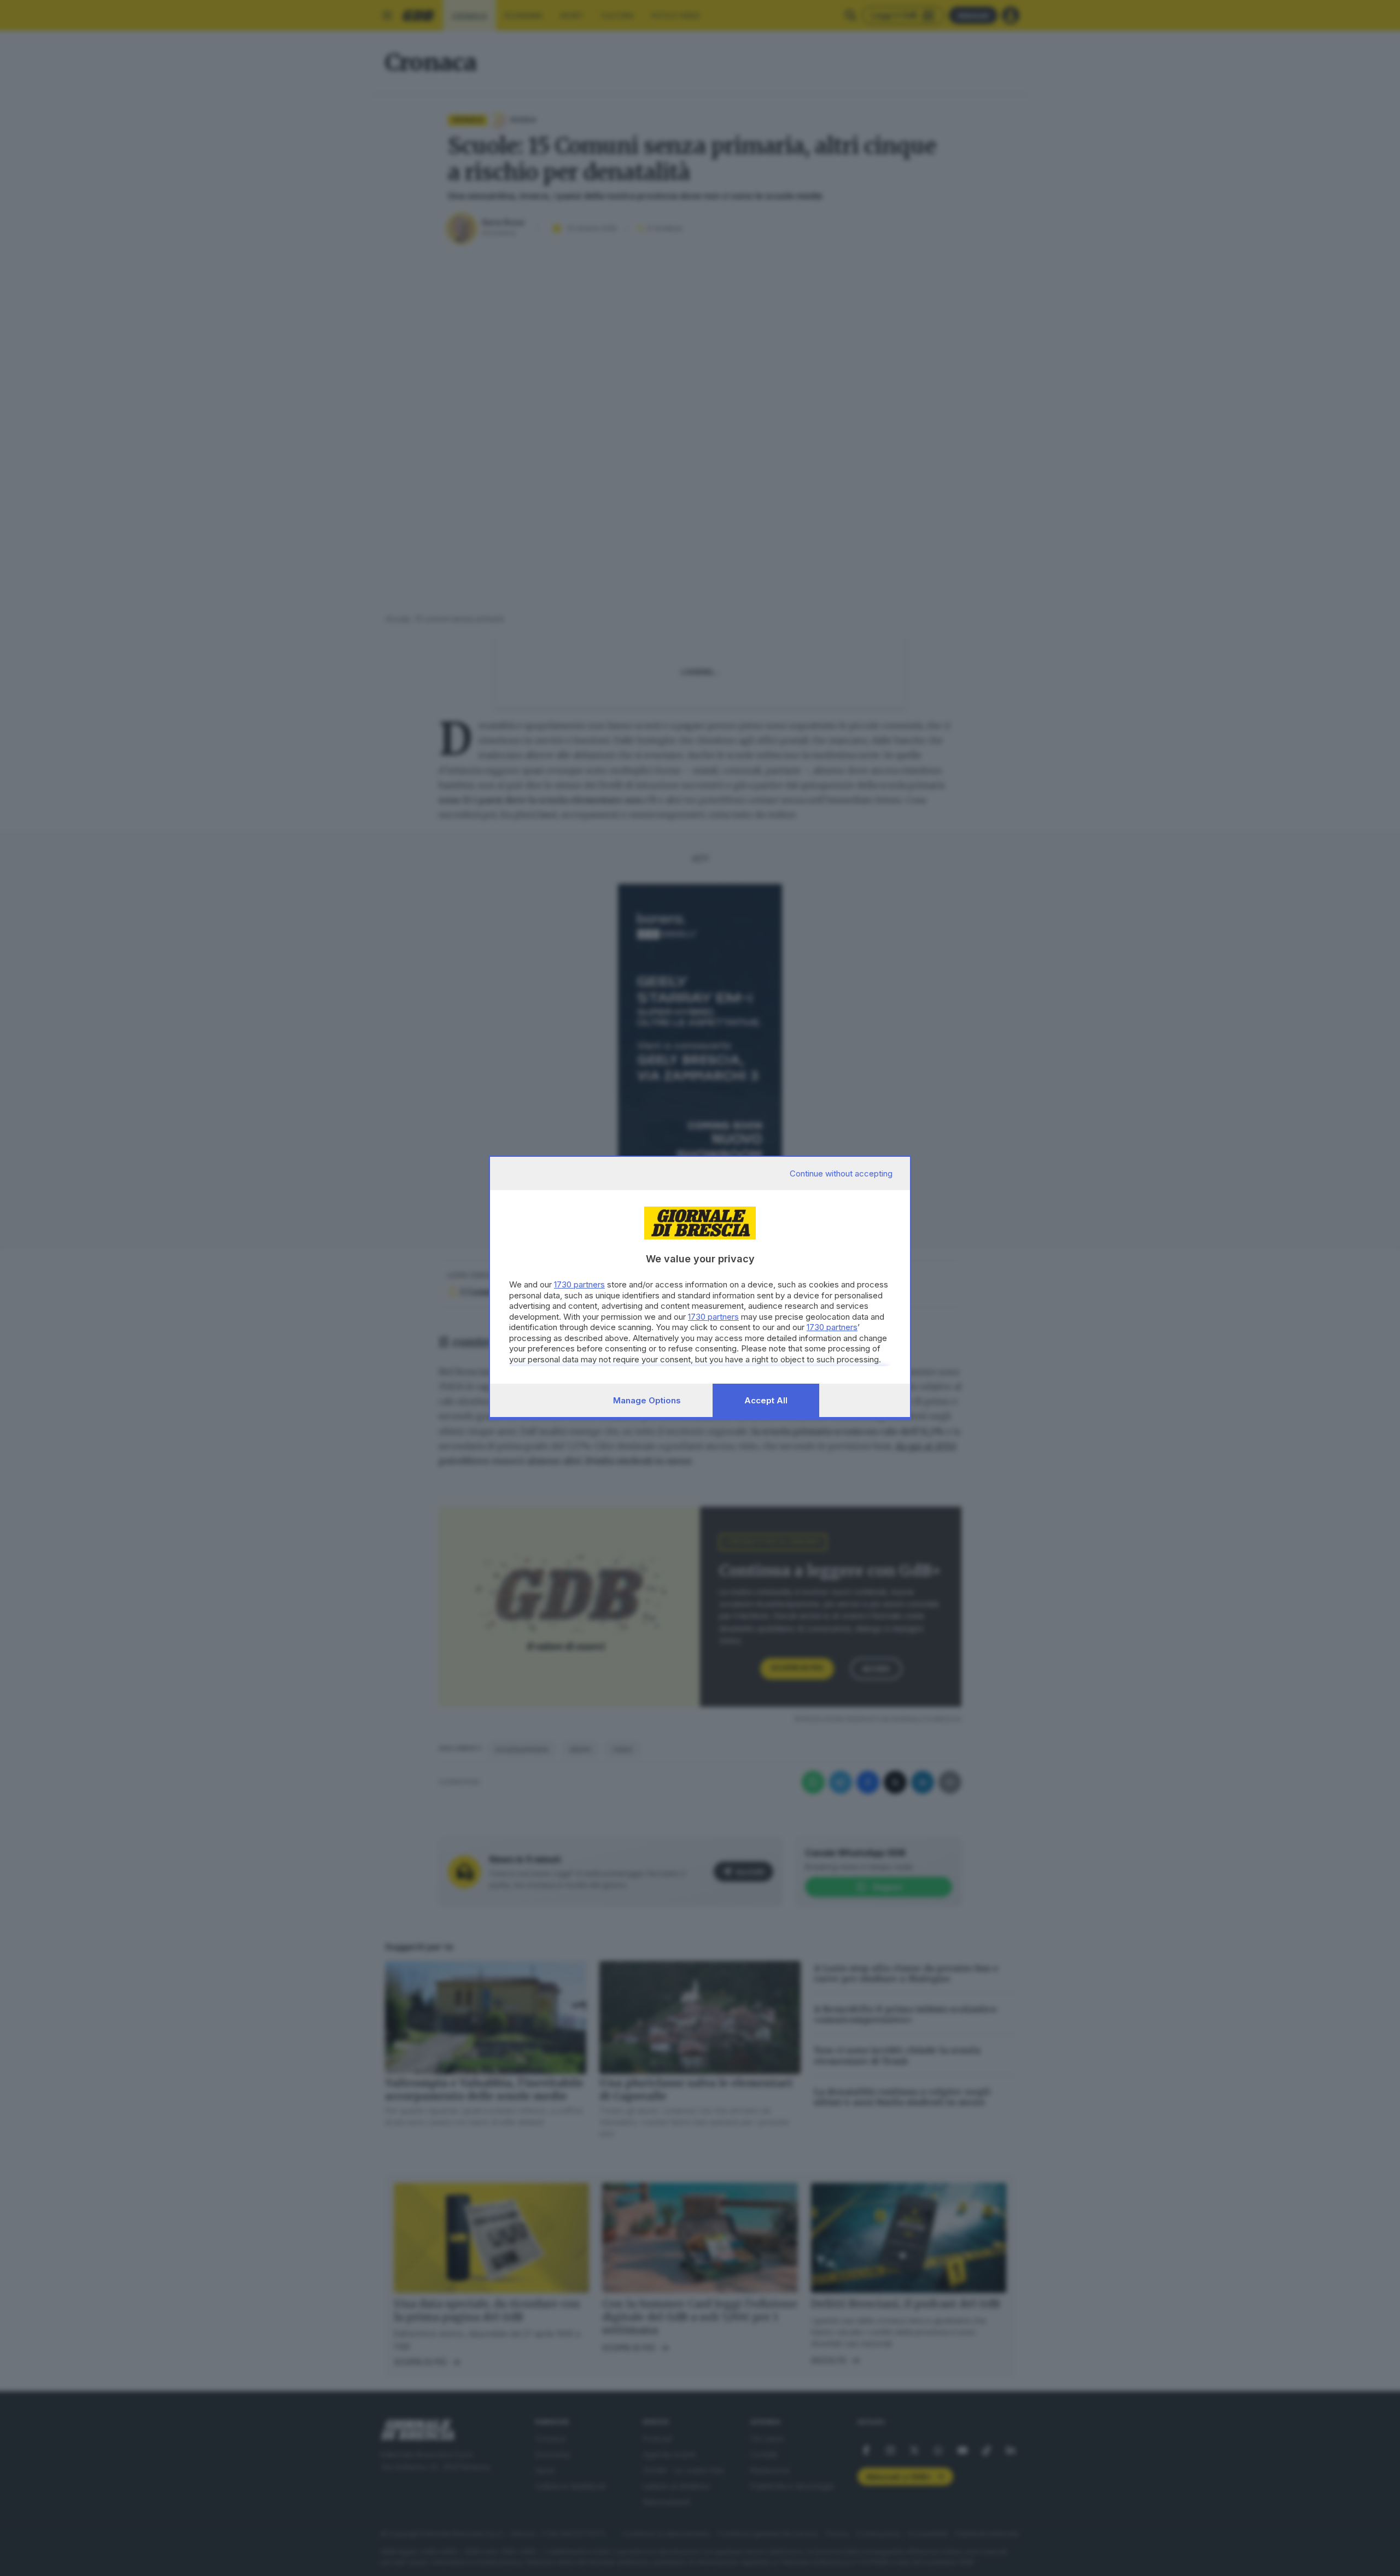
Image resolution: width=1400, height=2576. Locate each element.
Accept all (766, 1400)
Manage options (647, 1400)
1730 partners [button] (579, 1284)
